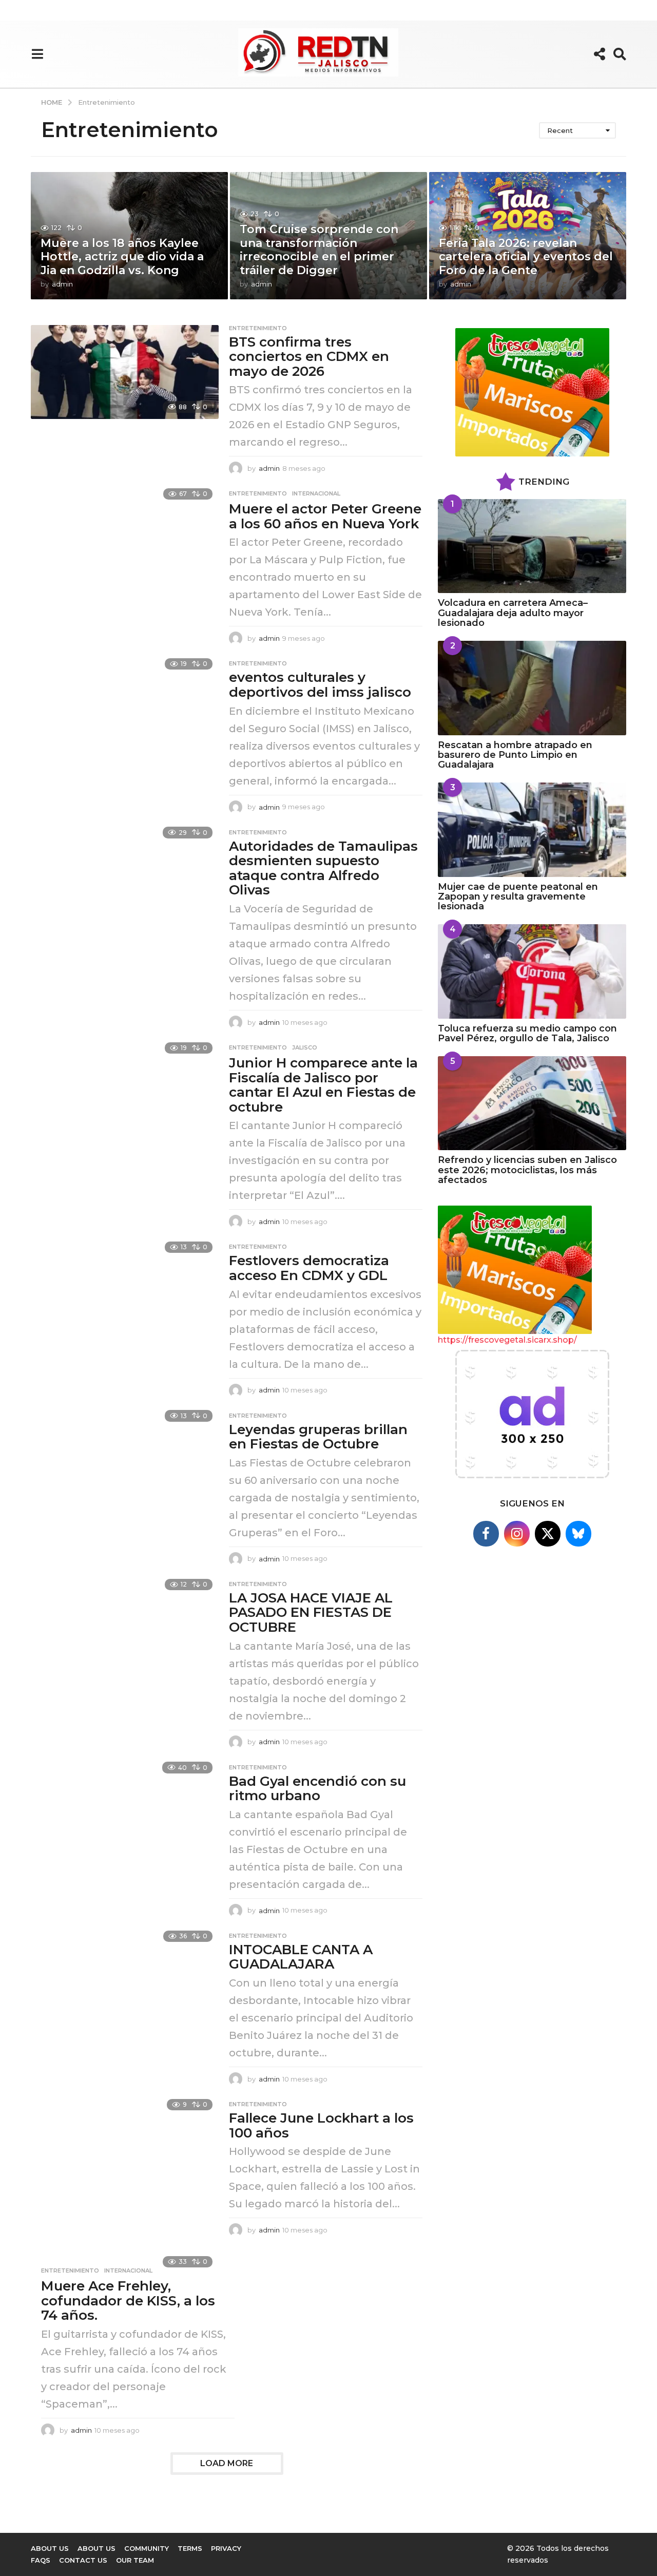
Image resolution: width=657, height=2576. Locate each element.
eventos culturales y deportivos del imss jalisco (320, 685)
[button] (37, 54)
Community (147, 2548)
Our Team (135, 2560)
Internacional (316, 493)
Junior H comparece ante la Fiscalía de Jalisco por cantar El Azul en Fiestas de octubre (323, 1085)
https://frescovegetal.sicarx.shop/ (507, 1340)
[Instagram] (517, 1534)
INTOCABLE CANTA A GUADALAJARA (301, 1957)
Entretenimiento (258, 328)
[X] (548, 1534)
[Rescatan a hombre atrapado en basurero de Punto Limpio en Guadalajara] (532, 688)
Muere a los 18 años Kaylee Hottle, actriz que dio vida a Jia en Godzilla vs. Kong (122, 257)
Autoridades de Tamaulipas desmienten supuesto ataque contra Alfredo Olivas (323, 868)
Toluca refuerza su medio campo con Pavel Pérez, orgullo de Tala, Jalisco (527, 1033)
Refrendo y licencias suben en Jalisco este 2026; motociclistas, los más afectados (527, 1170)
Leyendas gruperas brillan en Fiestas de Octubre (318, 1437)
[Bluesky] (578, 1534)
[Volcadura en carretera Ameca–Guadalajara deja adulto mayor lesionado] (532, 546)
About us (96, 2548)
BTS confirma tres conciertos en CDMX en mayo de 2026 (309, 357)
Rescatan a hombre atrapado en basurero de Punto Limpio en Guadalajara (515, 755)
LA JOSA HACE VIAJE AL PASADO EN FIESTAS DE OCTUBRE (311, 1613)
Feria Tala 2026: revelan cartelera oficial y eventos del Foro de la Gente (526, 257)
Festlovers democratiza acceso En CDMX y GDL (309, 1268)
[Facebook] (486, 1534)
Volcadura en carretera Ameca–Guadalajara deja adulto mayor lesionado (513, 613)
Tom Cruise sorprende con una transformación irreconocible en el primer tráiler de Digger (319, 250)
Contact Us (83, 2560)
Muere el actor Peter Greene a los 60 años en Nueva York (325, 516)
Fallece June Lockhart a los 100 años (321, 2125)
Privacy (226, 2548)
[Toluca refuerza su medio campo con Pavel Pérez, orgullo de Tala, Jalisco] (532, 971)
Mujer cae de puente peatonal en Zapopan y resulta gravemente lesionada (518, 897)
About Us (50, 2548)
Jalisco (305, 1047)
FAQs (41, 2560)
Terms (190, 2548)
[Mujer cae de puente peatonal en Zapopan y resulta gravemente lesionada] (532, 829)
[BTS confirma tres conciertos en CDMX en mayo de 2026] (125, 372)
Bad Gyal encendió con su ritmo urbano (317, 1789)
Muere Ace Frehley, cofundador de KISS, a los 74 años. (128, 2301)
